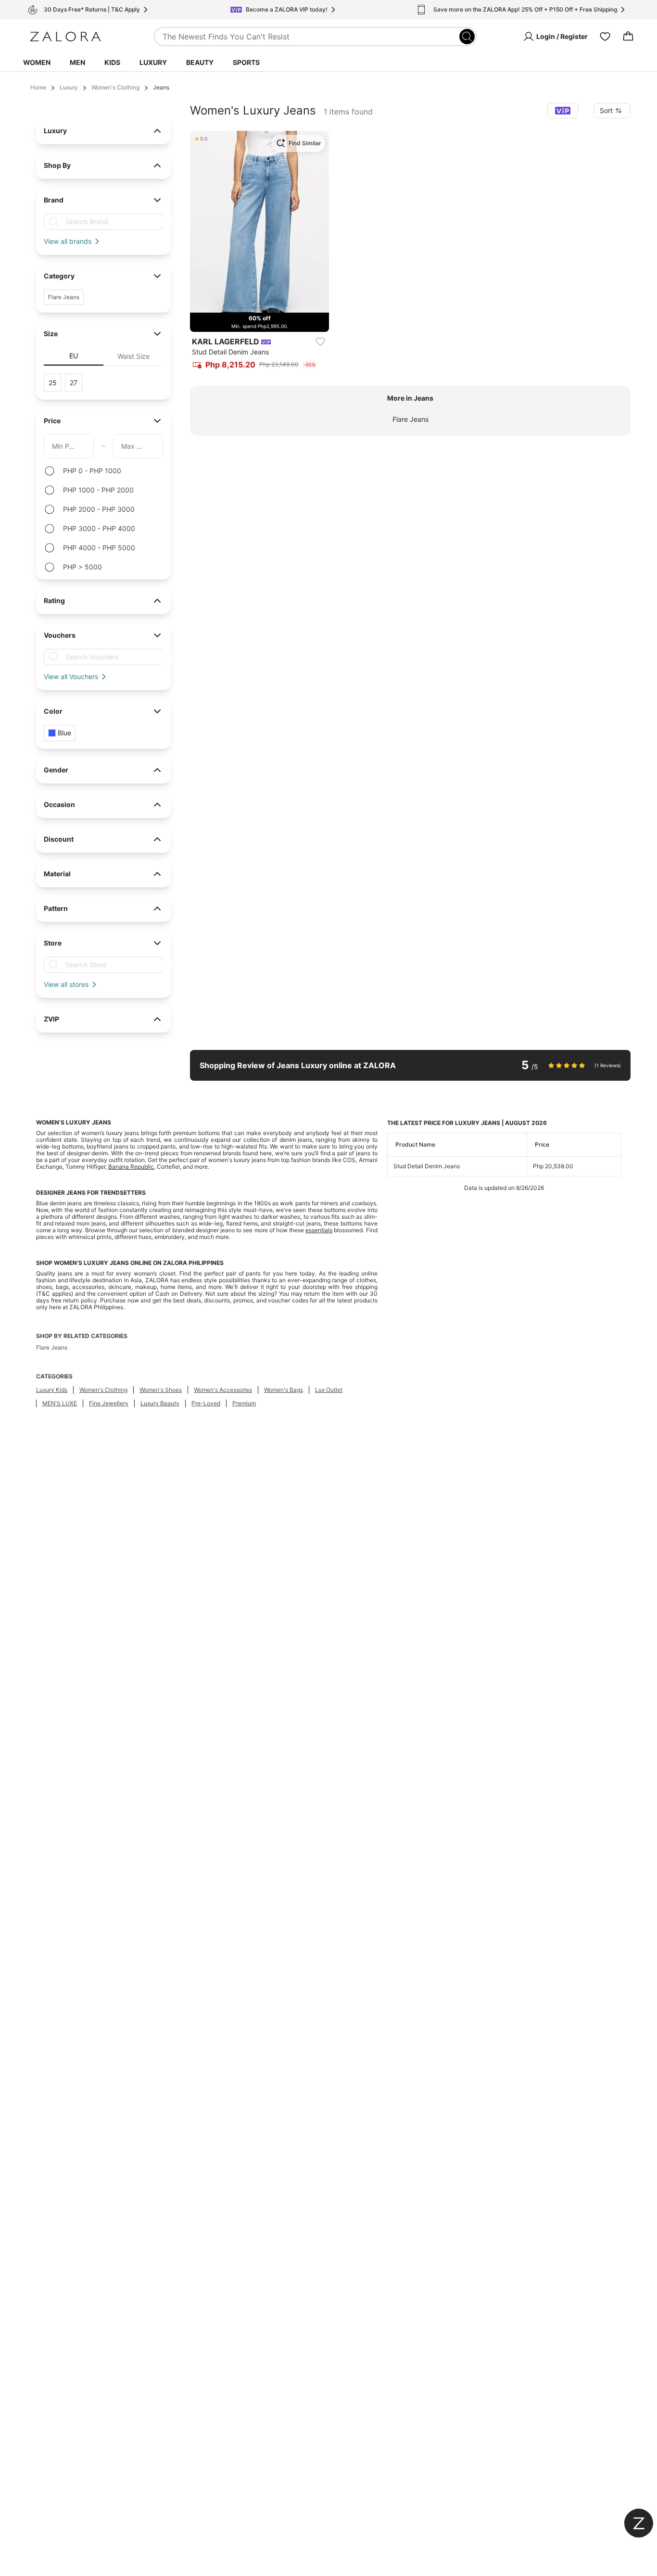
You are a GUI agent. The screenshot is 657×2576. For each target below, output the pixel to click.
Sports (246, 62)
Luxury (153, 62)
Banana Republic (131, 1167)
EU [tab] (74, 356)
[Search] (467, 37)
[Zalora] (65, 37)
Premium (244, 1403)
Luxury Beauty (160, 1403)
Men (77, 62)
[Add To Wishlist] (320, 341)
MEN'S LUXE (60, 1403)
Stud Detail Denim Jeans (427, 1166)
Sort (606, 110)
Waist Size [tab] (133, 356)
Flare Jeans (411, 419)
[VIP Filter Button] (563, 111)
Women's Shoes (161, 1390)
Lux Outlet (329, 1390)
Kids (112, 62)
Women (37, 62)
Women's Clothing (115, 87)
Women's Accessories (223, 1390)
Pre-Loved (206, 1403)
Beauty (200, 62)
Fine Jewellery (109, 1403)
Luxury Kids (52, 1390)
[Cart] (628, 37)
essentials (319, 1230)
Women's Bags (284, 1390)
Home (38, 87)
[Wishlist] (605, 37)
